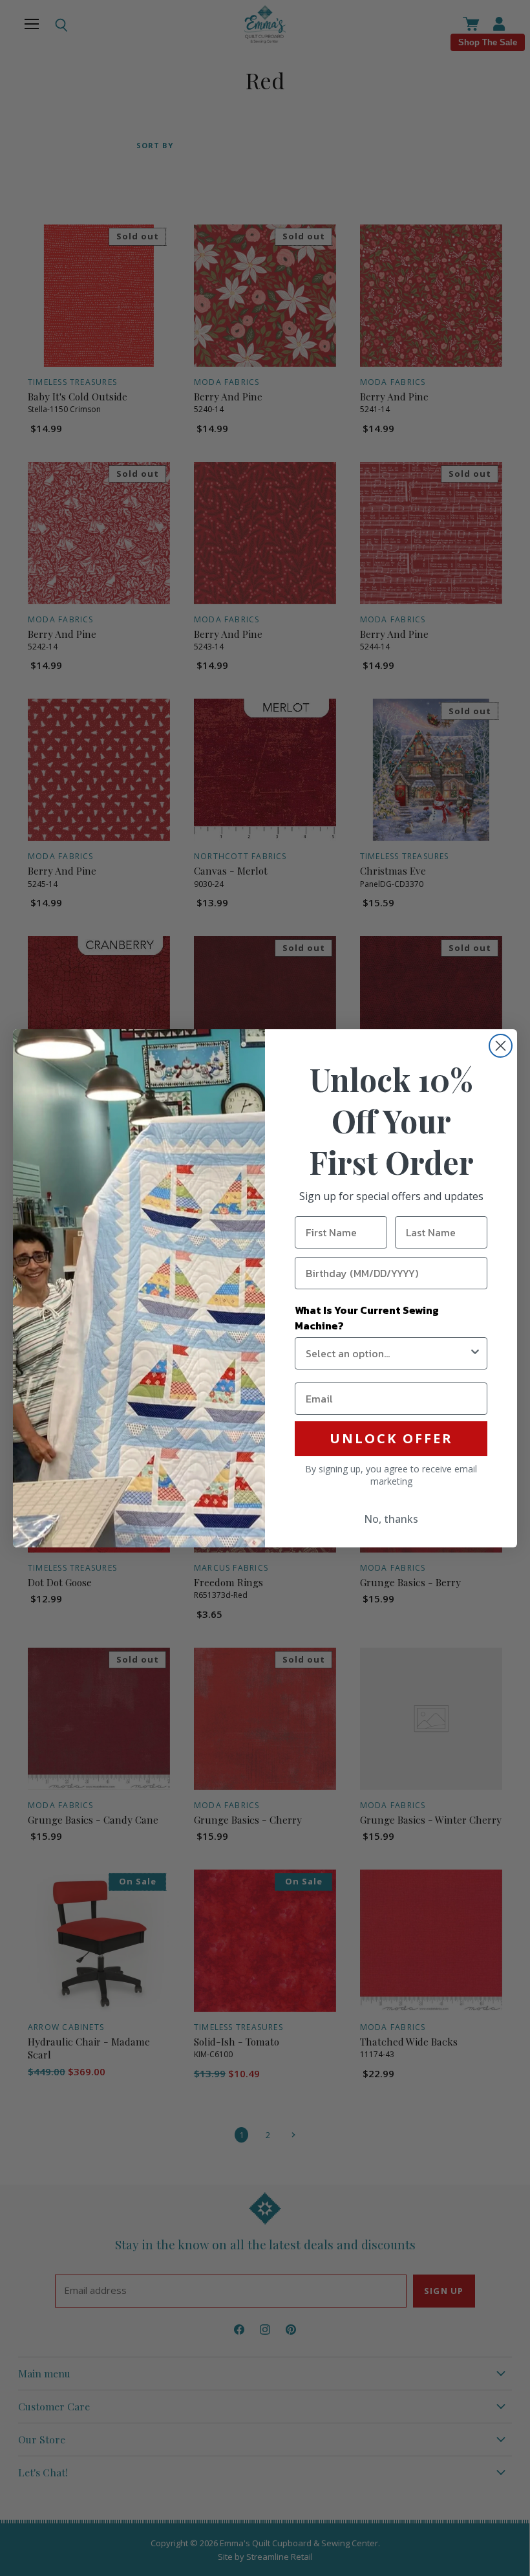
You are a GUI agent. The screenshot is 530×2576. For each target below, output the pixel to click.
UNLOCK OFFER (391, 1438)
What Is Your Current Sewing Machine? (367, 1318)
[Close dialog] (501, 1046)
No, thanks (391, 1519)
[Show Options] (475, 1353)
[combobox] (387, 1353)
